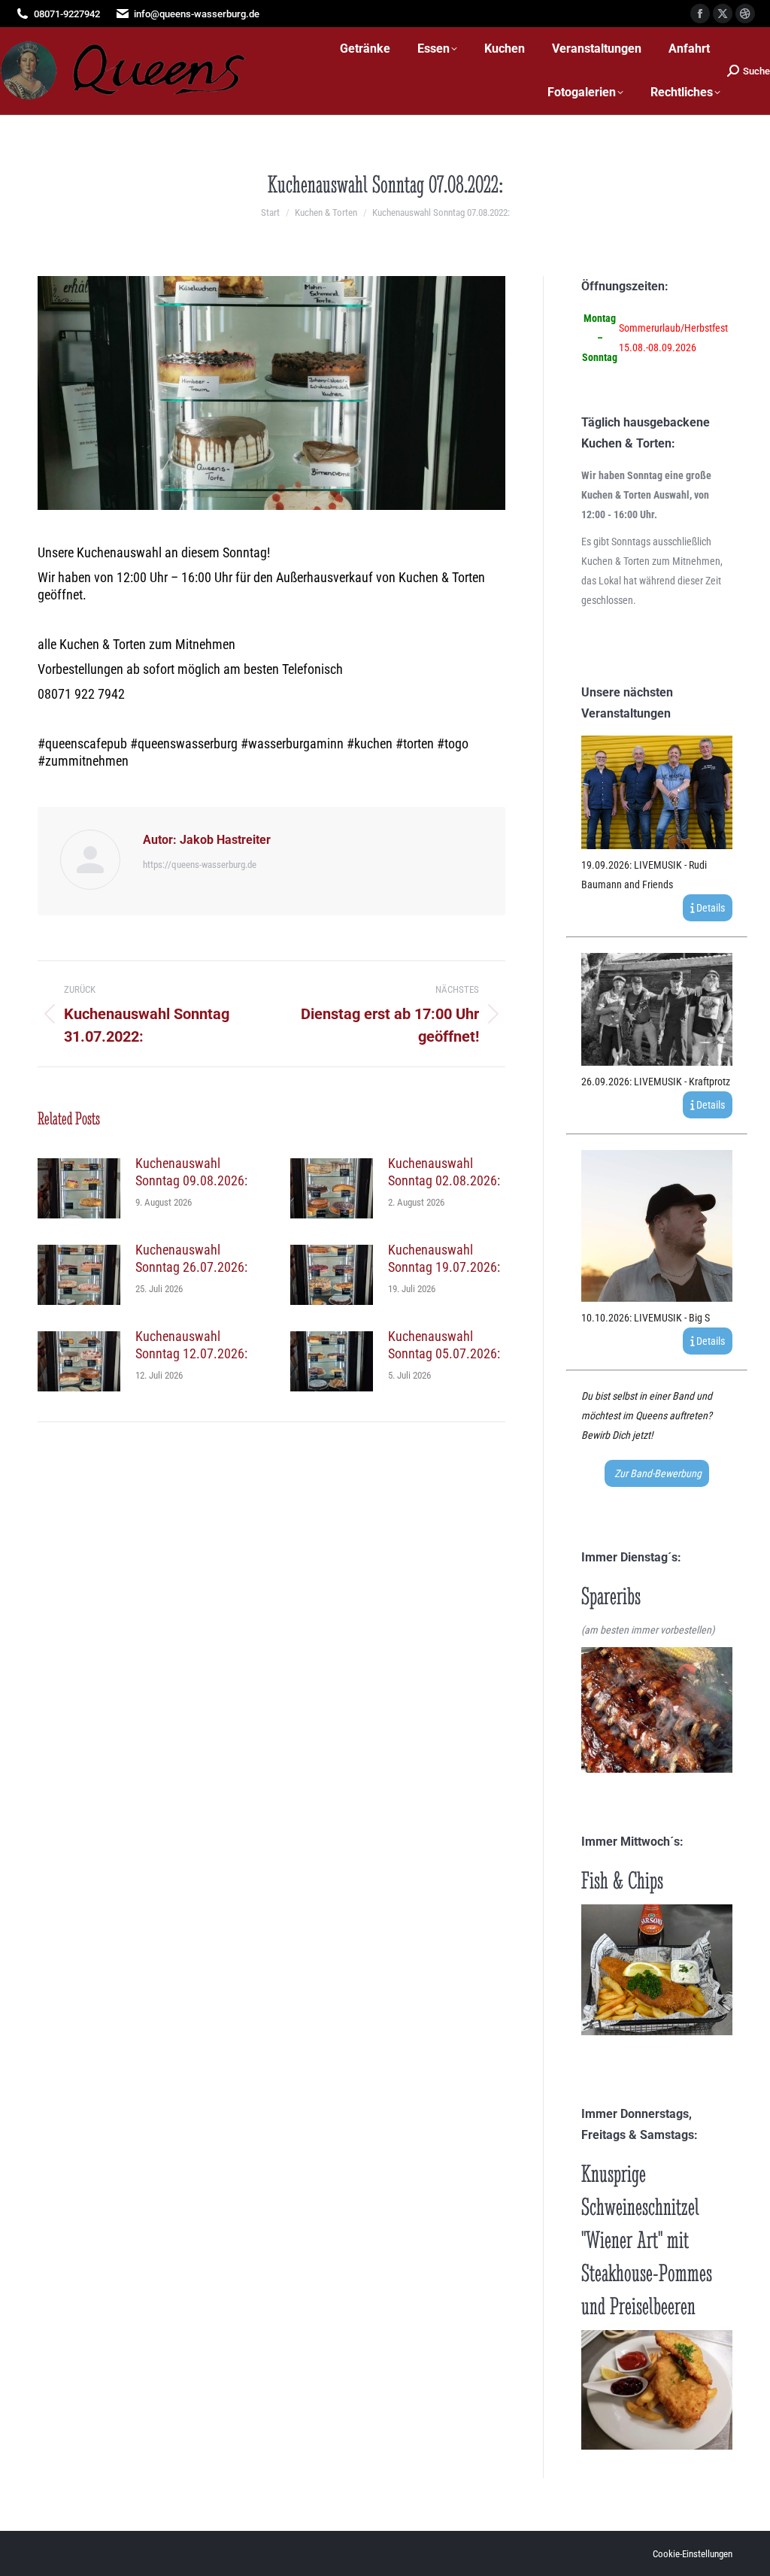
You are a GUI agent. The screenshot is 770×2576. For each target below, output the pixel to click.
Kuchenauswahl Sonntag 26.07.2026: (191, 1258)
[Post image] (79, 1188)
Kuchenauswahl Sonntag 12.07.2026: (191, 1345)
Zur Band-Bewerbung (657, 1473)
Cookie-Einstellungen (693, 2554)
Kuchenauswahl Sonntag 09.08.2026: (191, 1172)
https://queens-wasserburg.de (200, 865)
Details (709, 908)
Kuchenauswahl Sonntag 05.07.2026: (444, 1345)
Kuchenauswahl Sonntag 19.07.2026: (444, 1258)
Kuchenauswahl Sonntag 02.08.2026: (444, 1172)
